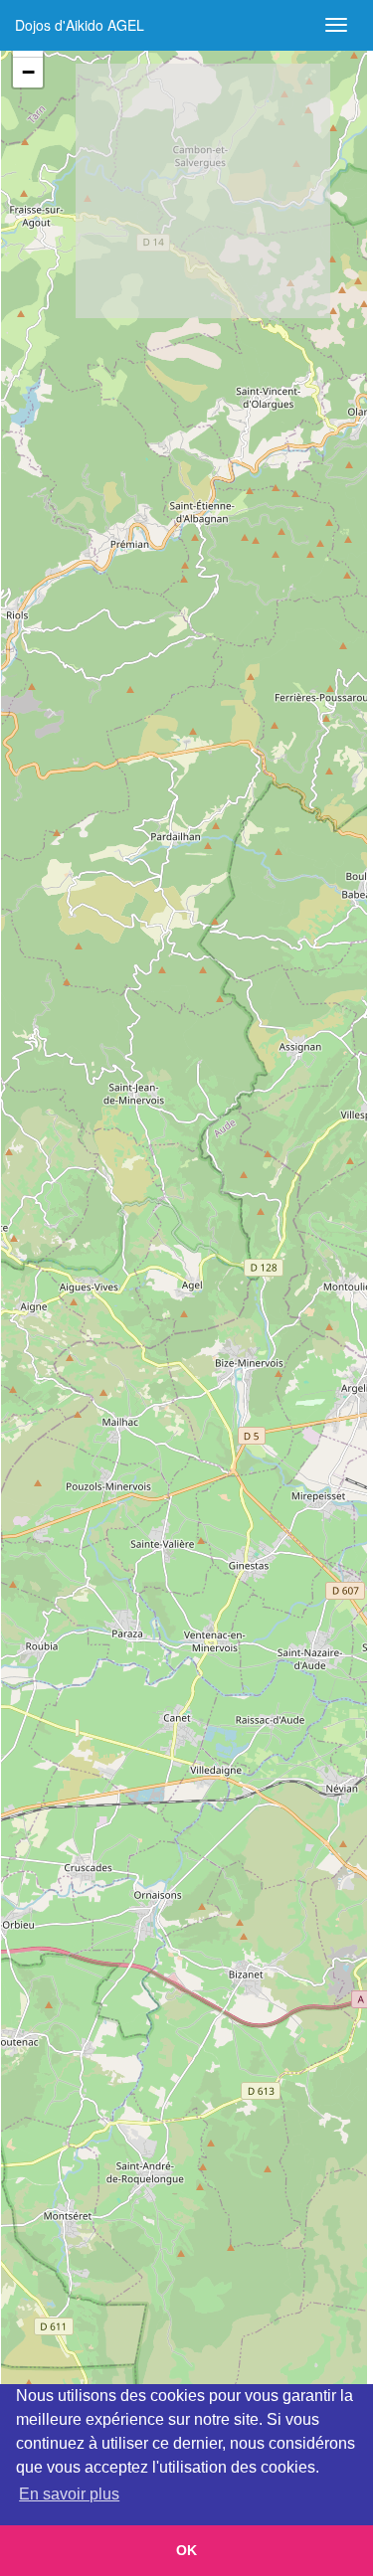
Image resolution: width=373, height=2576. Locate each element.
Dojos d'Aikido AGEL (80, 25)
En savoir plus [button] (69, 2494)
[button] (28, 73)
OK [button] (186, 2550)
